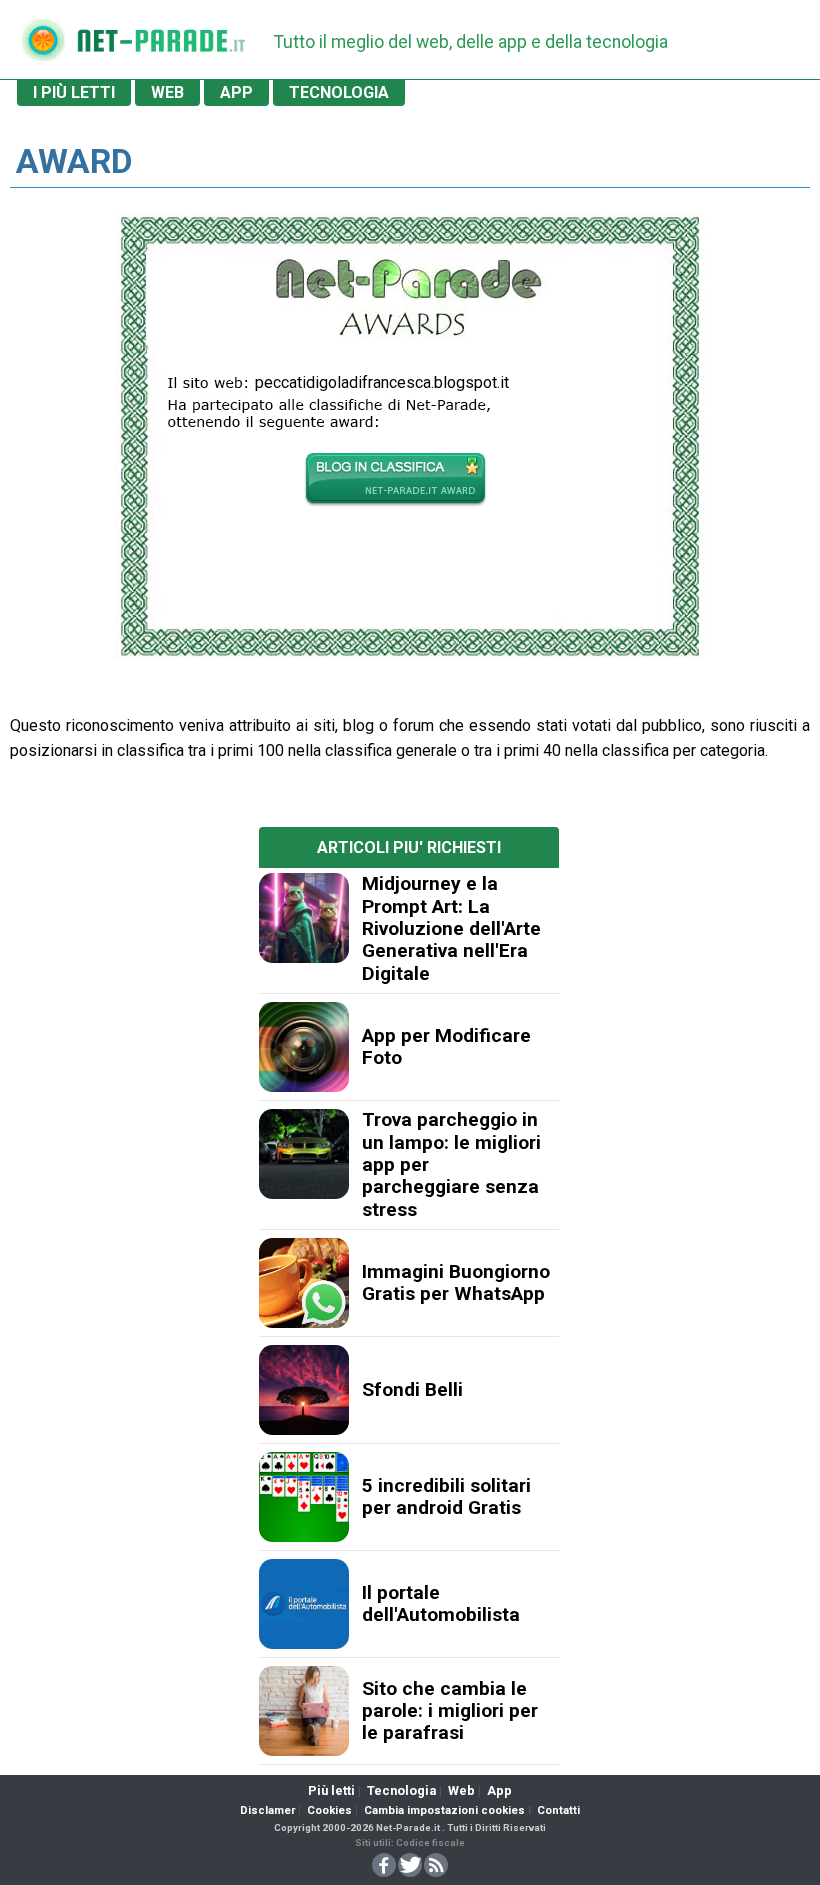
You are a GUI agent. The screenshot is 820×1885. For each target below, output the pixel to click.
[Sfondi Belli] (304, 1390)
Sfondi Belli (412, 1389)
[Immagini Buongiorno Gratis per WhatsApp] (304, 1283)
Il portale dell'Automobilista (441, 1603)
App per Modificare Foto (446, 1046)
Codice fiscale (430, 1842)
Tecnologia (401, 1790)
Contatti (558, 1810)
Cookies (329, 1810)
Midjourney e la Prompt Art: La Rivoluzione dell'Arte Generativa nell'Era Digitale (451, 928)
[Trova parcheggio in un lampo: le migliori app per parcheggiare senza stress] (304, 1154)
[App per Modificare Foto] (304, 1047)
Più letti (331, 1790)
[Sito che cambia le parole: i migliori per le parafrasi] (304, 1711)
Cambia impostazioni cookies (444, 1810)
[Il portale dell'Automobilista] (304, 1604)
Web (461, 1790)
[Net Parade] (43, 46)
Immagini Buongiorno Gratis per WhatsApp (456, 1282)
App (499, 1790)
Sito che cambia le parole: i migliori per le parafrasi (450, 1711)
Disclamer (267, 1810)
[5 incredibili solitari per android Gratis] (304, 1497)
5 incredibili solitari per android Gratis (446, 1496)
